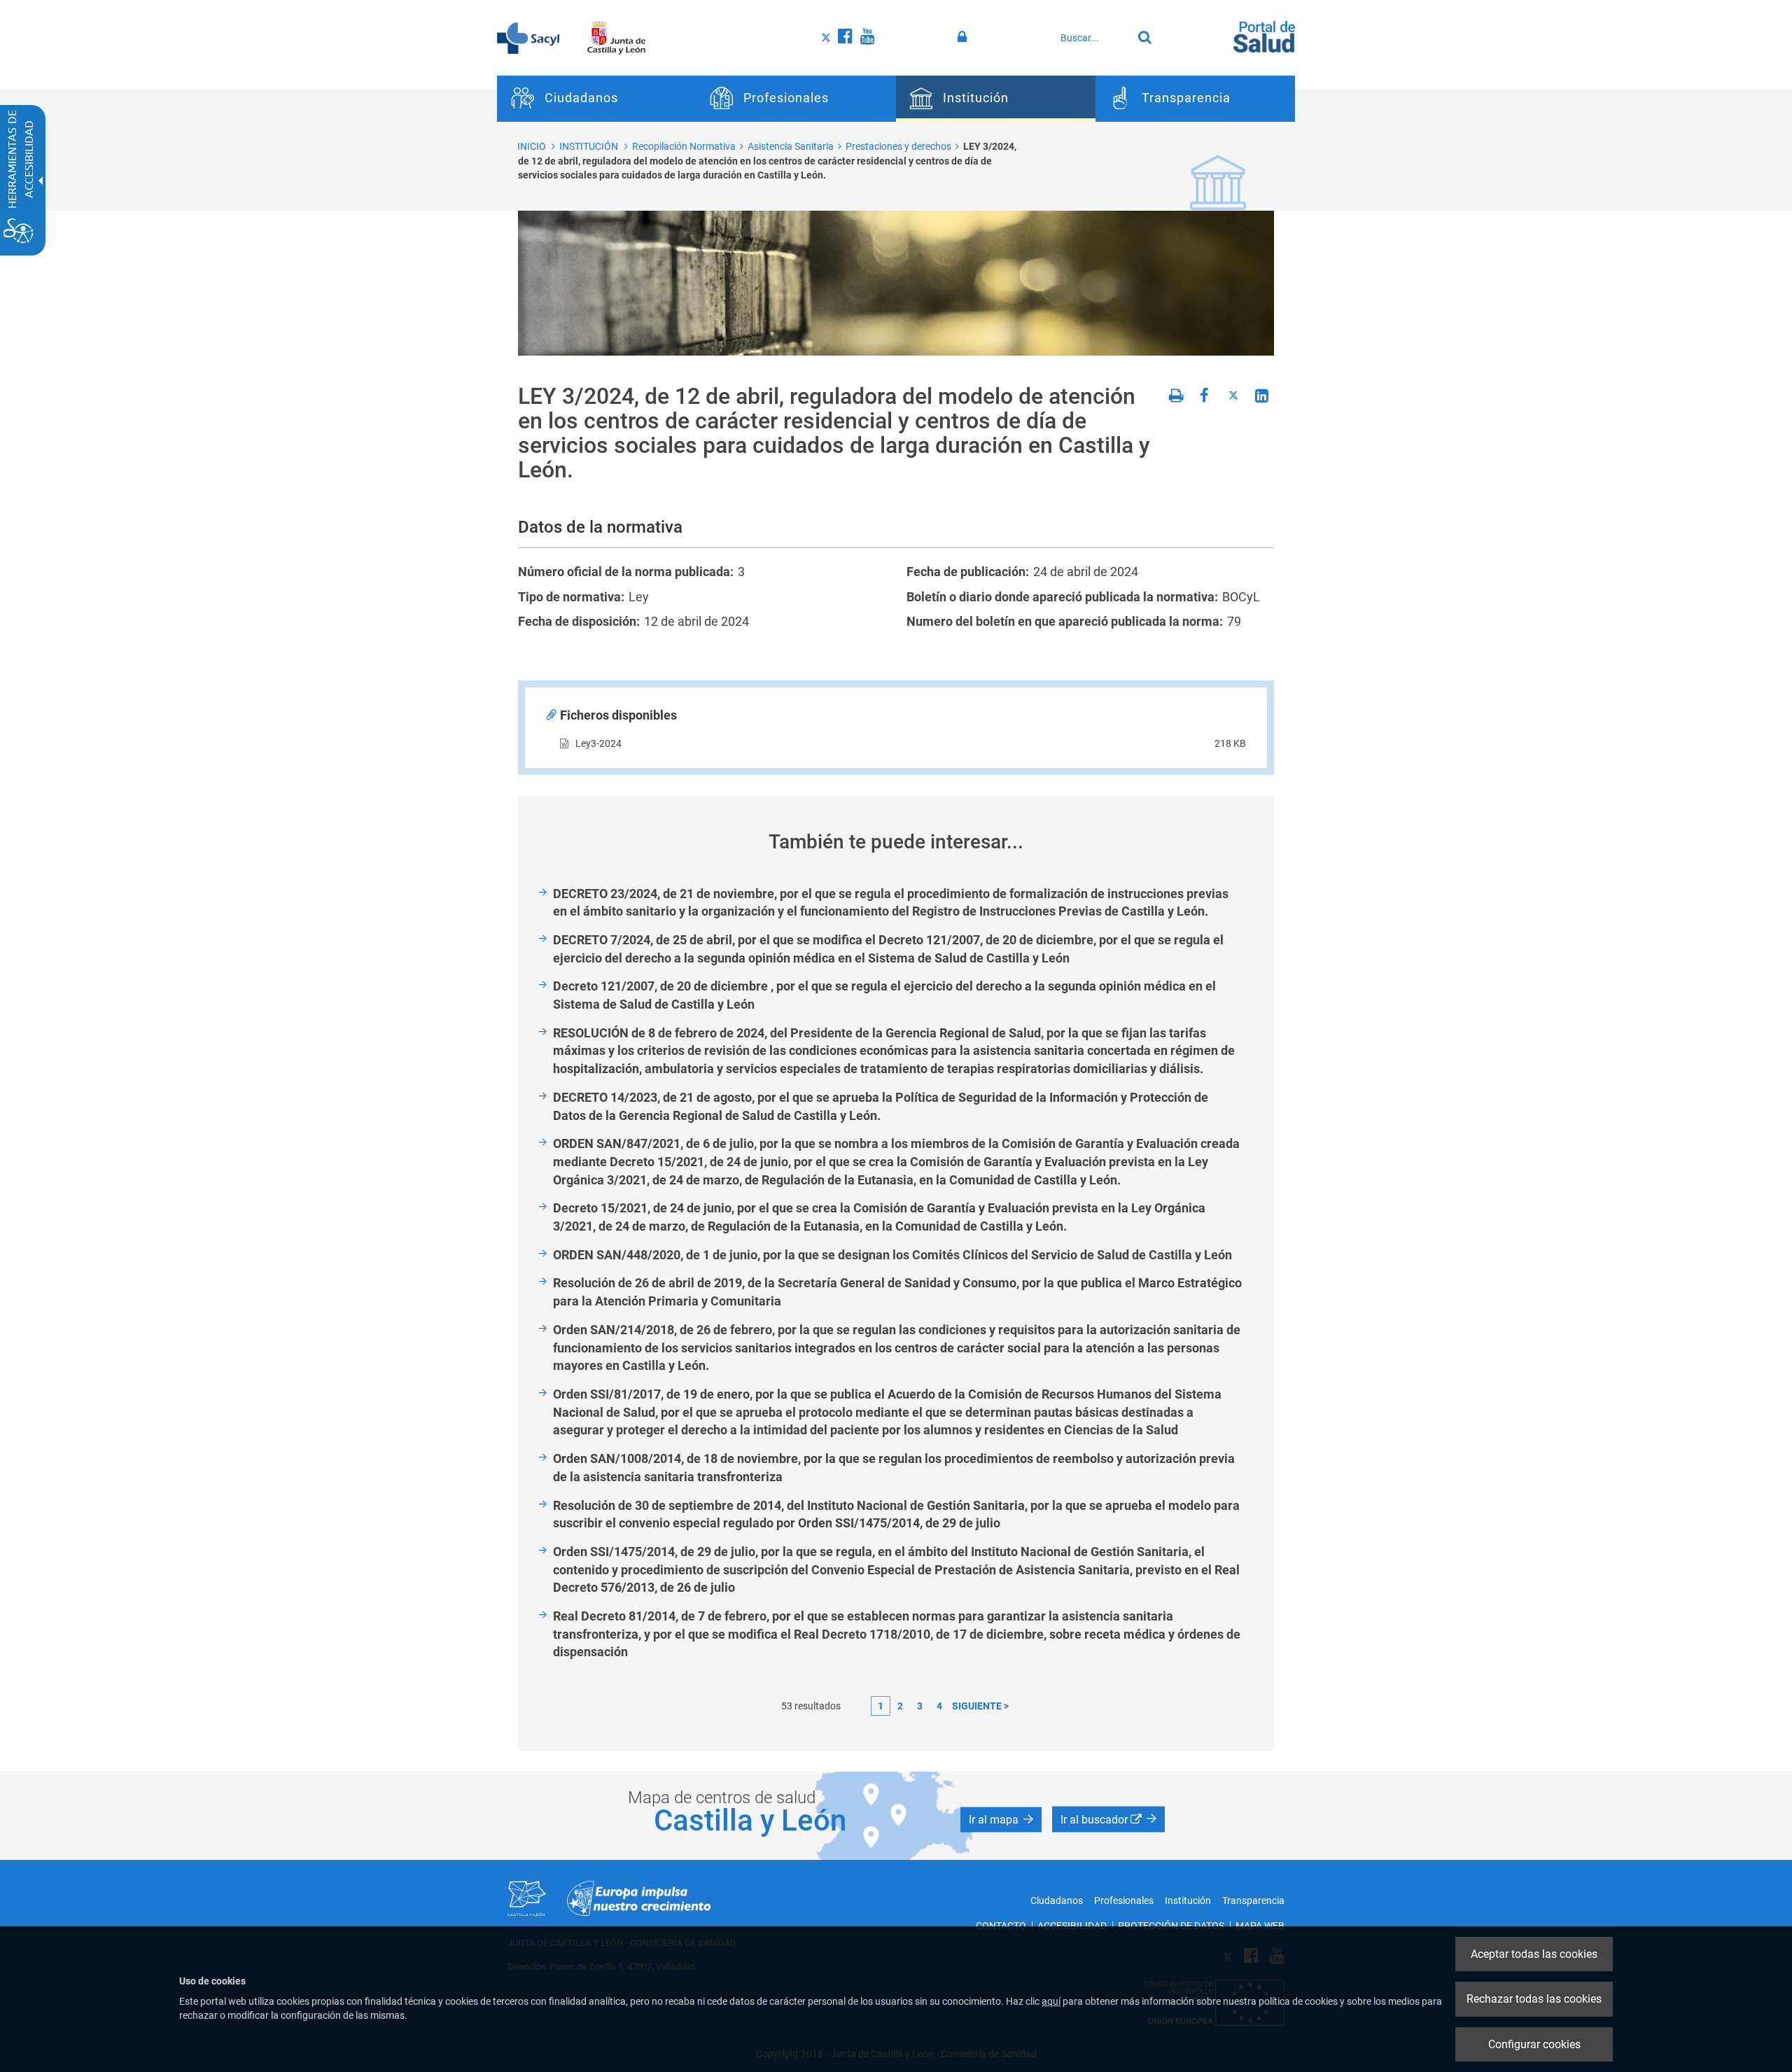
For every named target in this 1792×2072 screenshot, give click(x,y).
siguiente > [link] (980, 1706)
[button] (1001, 1820)
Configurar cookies (1534, 2044)
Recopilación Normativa (684, 146)
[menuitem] (597, 99)
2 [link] (900, 1706)
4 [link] (939, 1706)
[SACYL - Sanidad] (528, 37)
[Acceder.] (964, 37)
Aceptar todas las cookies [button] (1534, 1954)
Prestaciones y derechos (898, 146)
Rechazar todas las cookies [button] (1534, 1999)
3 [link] (920, 1706)
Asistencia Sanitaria (791, 146)
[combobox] (1093, 38)
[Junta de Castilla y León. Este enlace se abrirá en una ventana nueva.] (616, 37)
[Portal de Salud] (1264, 36)
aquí (1051, 2001)
